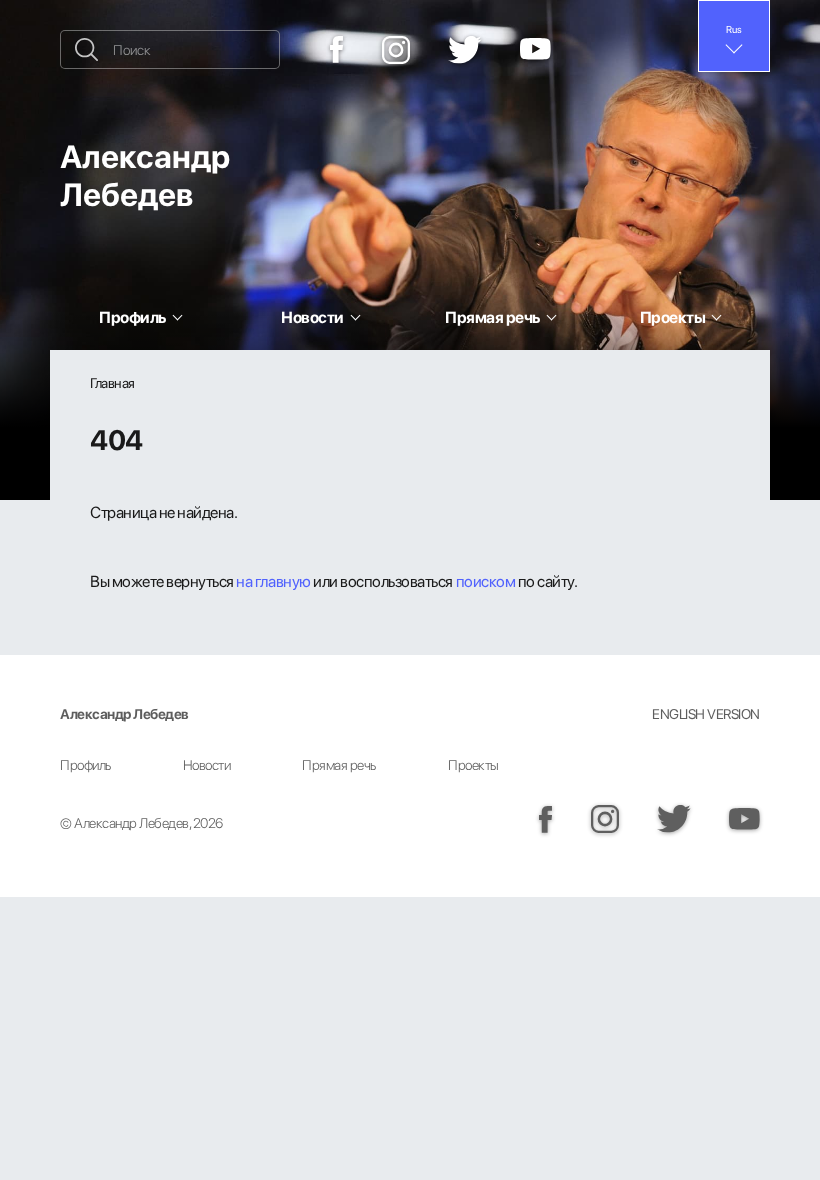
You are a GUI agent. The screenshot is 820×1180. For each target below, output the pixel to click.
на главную (273, 580)
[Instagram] (396, 50)
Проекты (473, 764)
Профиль (85, 764)
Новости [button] (312, 317)
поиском (486, 580)
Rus (734, 29)
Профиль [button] (132, 317)
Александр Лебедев (145, 174)
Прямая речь (339, 764)
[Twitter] (465, 50)
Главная (112, 383)
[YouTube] (535, 50)
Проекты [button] (673, 317)
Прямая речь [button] (492, 317)
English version (706, 713)
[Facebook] (337, 49)
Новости (207, 764)
